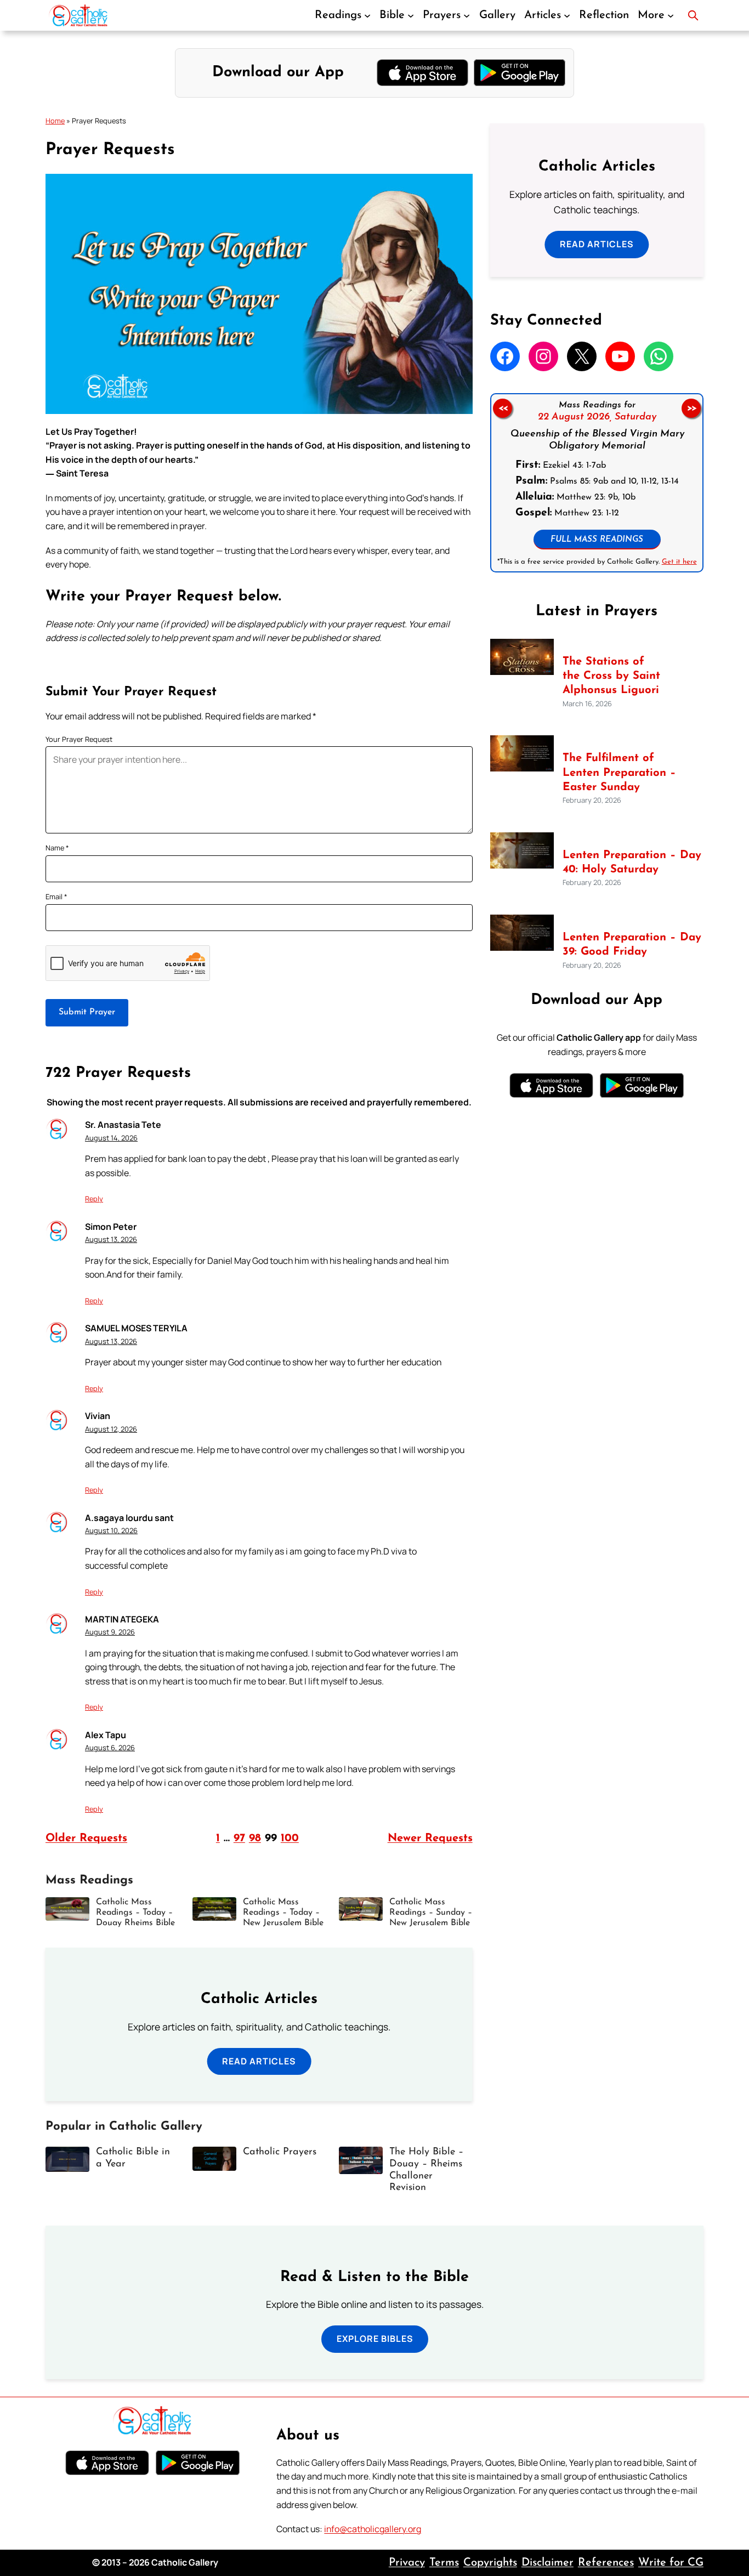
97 (239, 1839)
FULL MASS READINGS (597, 539)
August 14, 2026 (111, 1138)
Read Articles (259, 2061)
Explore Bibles (375, 2339)
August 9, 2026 (110, 1632)
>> (691, 408)
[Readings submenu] (367, 15)
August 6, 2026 (110, 1747)
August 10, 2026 (111, 1530)
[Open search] (693, 15)
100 (290, 1839)
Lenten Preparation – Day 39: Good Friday (632, 945)
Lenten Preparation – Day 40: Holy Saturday (632, 863)
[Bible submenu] (411, 15)
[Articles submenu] (567, 15)
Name (57, 848)
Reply (94, 1199)
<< (502, 408)
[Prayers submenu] (467, 15)
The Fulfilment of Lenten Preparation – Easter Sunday (619, 773)
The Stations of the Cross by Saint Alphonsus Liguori (611, 676)
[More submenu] (671, 15)
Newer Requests (430, 1839)
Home (55, 121)
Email (56, 897)
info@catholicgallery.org (373, 2529)
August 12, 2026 (111, 1429)
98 (255, 1839)
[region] (597, 483)
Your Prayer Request (79, 739)
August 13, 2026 (111, 1239)
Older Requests (86, 1839)
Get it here (679, 561)
